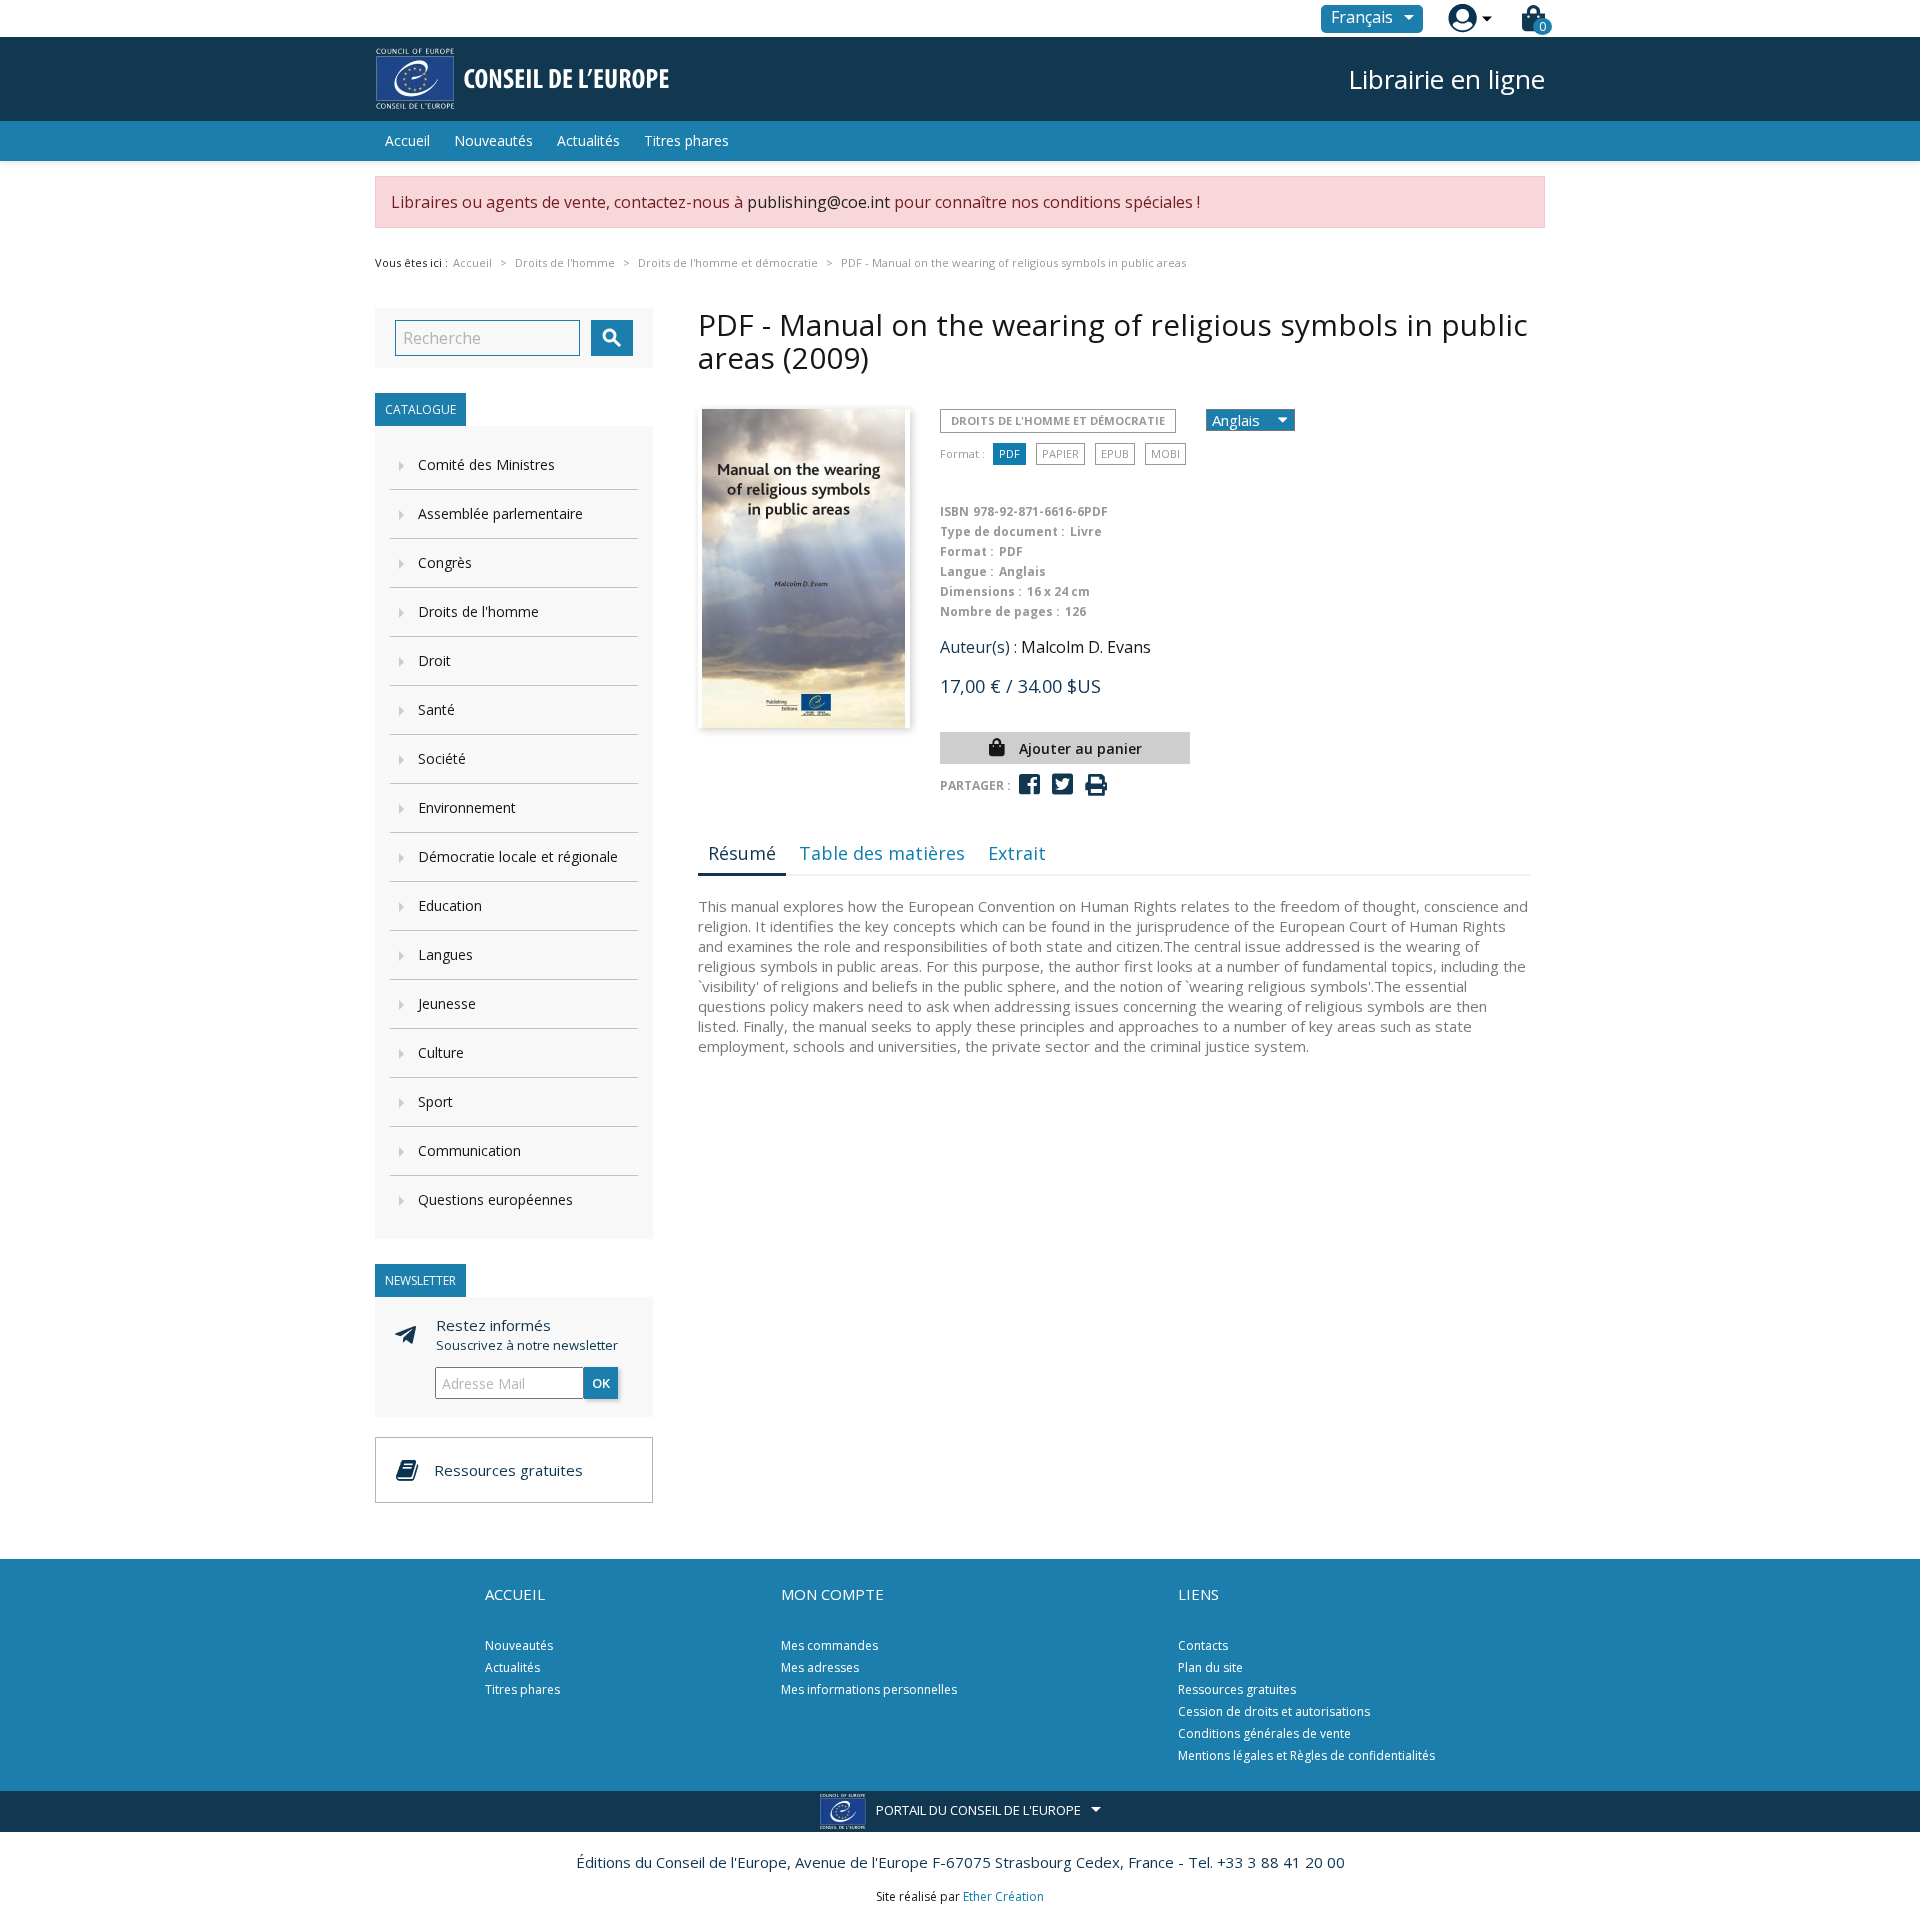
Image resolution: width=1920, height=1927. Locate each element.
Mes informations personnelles (869, 1689)
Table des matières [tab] (882, 853)
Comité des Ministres (486, 464)
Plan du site (1210, 1667)
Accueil (407, 140)
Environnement (467, 807)
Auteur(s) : (978, 647)
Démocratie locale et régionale (518, 856)
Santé (436, 709)
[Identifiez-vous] (1462, 18)
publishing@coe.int (818, 202)
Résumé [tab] (742, 853)
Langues (445, 954)
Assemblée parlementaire (500, 513)
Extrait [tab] (1017, 853)
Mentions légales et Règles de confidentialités (1306, 1755)
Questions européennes (495, 1199)
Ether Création (1003, 1896)
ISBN (954, 511)
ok (601, 1383)
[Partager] (1029, 784)
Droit (434, 660)
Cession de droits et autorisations (1274, 1711)
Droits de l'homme (478, 611)
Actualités (588, 140)
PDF (1009, 453)
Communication (469, 1150)
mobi (1165, 453)
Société (442, 758)
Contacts (1203, 1645)
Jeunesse (447, 1003)
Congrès (445, 562)
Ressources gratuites (1237, 1689)
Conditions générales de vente (1264, 1733)
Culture (441, 1052)
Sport (435, 1101)
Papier (1060, 453)
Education (450, 905)
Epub (1115, 453)
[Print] (1096, 785)
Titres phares (686, 140)
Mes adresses (820, 1667)
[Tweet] (1062, 784)
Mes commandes (829, 1645)
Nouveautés (493, 140)
